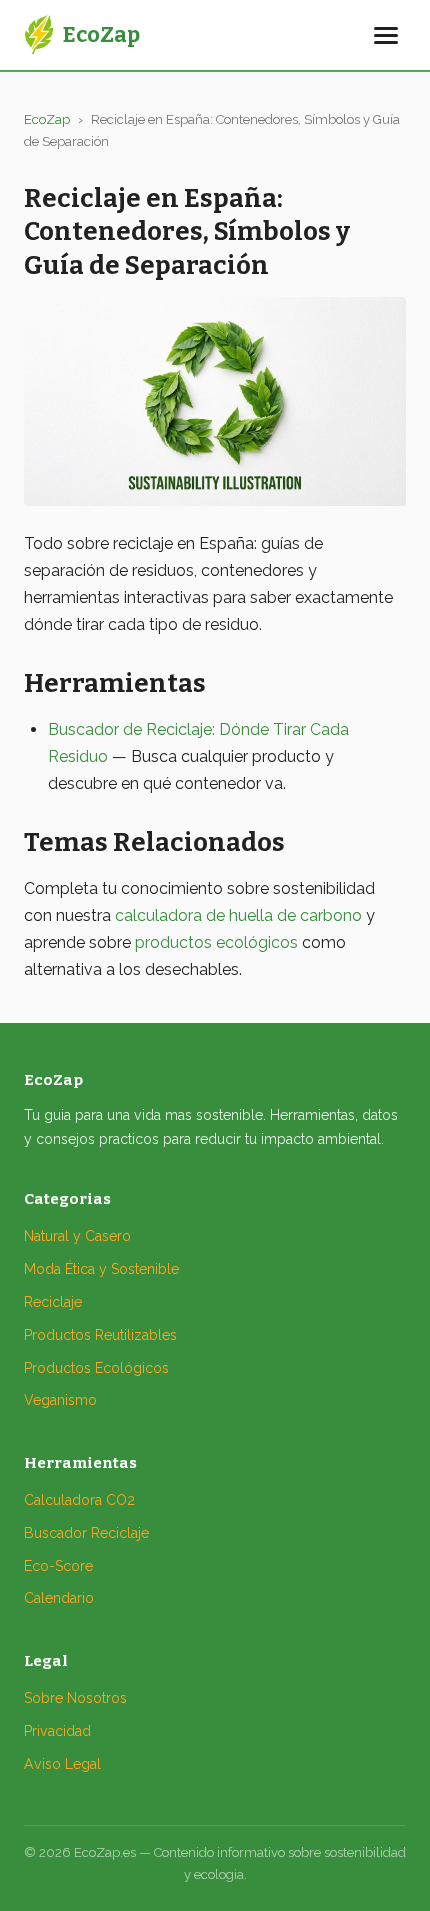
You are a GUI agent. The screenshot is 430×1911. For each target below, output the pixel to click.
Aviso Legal (62, 1764)
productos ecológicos (216, 942)
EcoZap (47, 119)
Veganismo (60, 1400)
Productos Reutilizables (100, 1335)
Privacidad (57, 1731)
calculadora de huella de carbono (238, 915)
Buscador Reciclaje (86, 1533)
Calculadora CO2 (79, 1500)
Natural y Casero (77, 1236)
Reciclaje (53, 1302)
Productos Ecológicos (96, 1368)
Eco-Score (58, 1566)
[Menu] (386, 35)
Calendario (59, 1598)
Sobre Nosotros (75, 1698)
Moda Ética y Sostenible (101, 1269)
